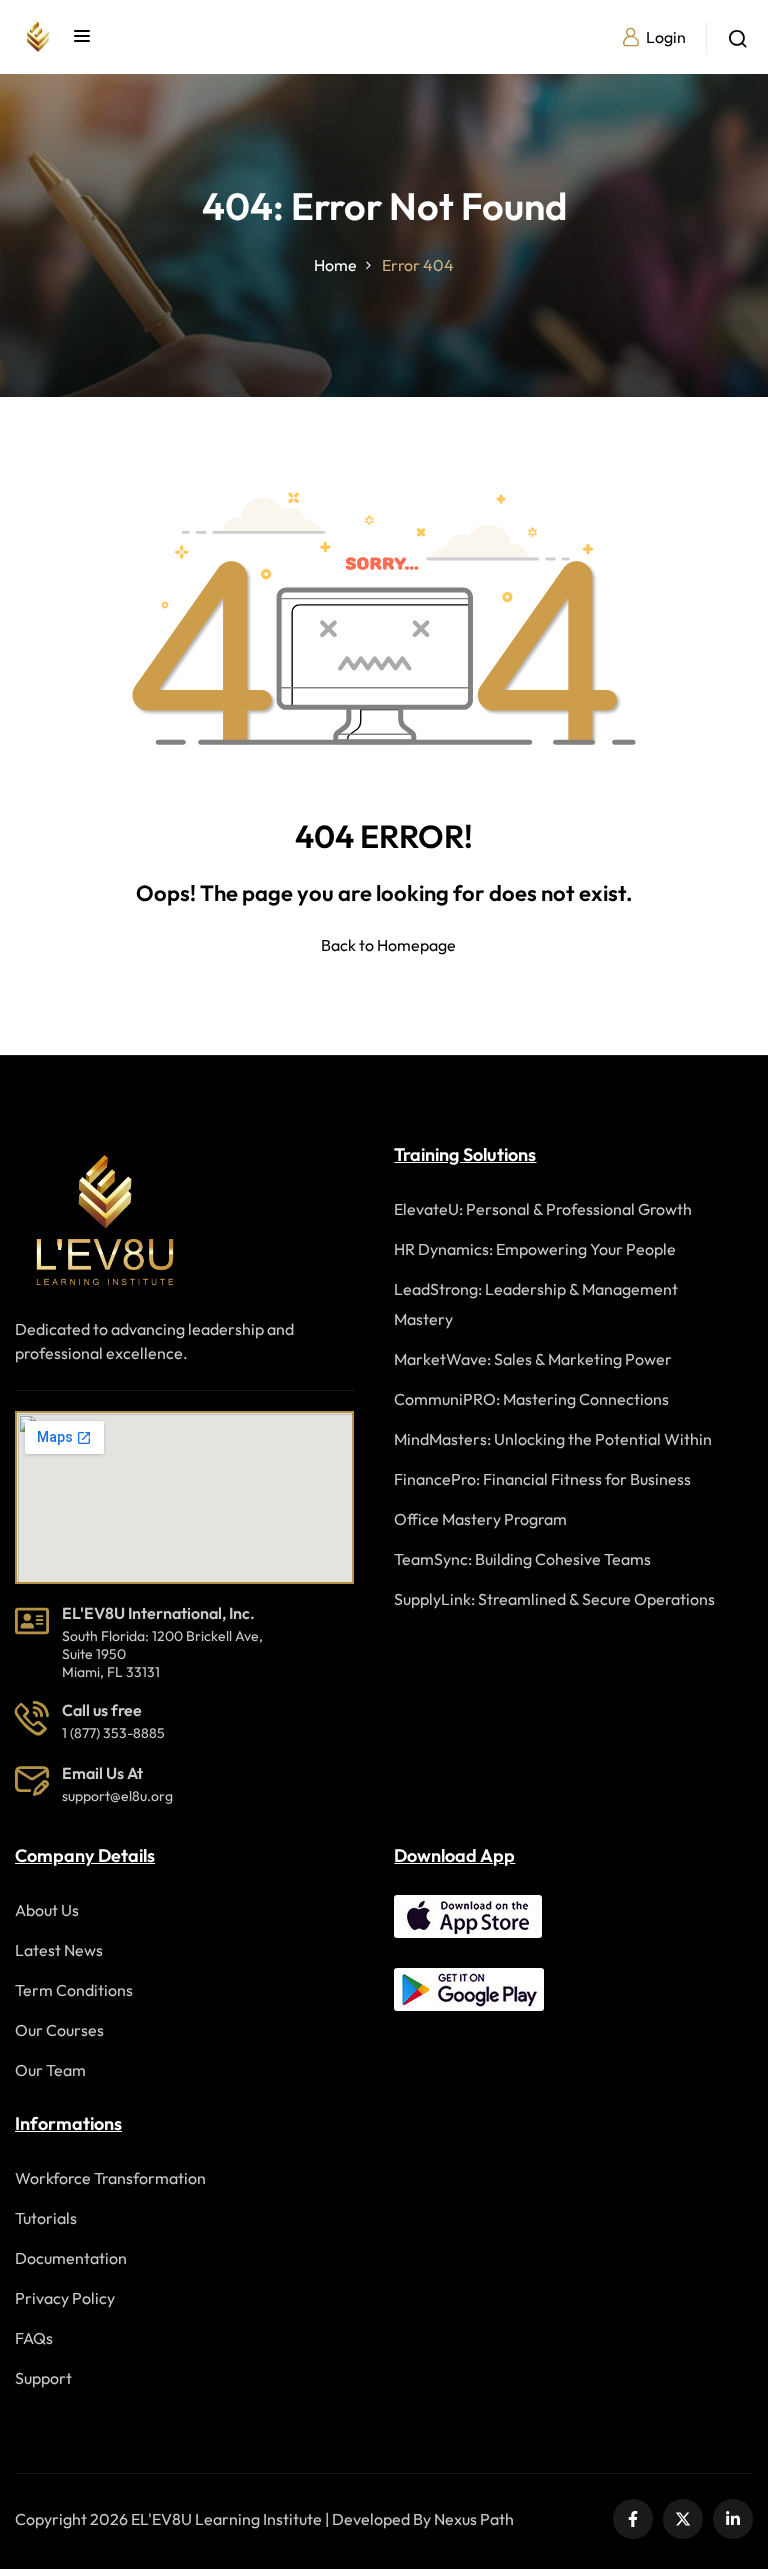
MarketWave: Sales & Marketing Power (533, 1359)
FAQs (34, 2338)
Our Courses (59, 2030)
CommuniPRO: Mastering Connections (531, 1399)
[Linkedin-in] (733, 2519)
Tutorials (46, 2218)
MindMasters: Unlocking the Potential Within (553, 1439)
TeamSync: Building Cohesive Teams (522, 1559)
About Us (47, 1910)
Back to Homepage (388, 945)
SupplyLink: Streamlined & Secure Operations (554, 1599)
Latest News (59, 1950)
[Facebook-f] (633, 2519)
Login (666, 37)
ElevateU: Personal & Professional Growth (543, 1209)
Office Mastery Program (480, 1519)
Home (335, 265)
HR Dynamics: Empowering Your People (535, 1249)
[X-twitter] (683, 2519)
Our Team (50, 2070)
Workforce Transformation (110, 2178)
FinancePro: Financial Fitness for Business (542, 1479)
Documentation (71, 2258)
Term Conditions (74, 1990)
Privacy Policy (65, 2298)
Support (43, 2378)
